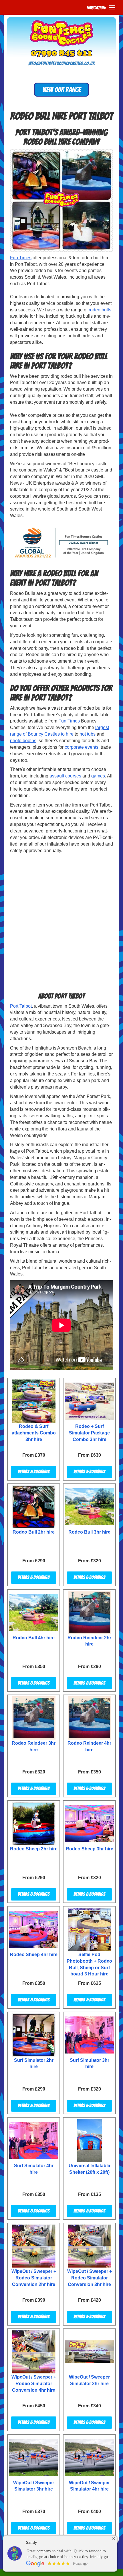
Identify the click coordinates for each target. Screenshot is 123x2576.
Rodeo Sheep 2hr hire (34, 1849)
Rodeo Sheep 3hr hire (90, 1849)
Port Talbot (21, 1006)
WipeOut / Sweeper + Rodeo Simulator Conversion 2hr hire (34, 2278)
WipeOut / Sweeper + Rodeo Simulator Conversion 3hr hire (90, 2278)
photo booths (23, 741)
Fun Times (21, 258)
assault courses (65, 776)
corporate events (82, 747)
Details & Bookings (34, 1472)
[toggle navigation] (112, 7)
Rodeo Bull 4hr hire (34, 1638)
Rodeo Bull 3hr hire (89, 1532)
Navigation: (96, 8)
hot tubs (88, 734)
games (98, 776)
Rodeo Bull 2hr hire (34, 1532)
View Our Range (61, 90)
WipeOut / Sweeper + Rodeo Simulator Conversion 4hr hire (34, 2384)
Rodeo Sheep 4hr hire (34, 1955)
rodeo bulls (100, 310)
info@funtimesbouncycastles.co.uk (61, 64)
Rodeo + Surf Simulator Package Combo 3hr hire (89, 1433)
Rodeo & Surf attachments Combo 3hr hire (34, 1433)
